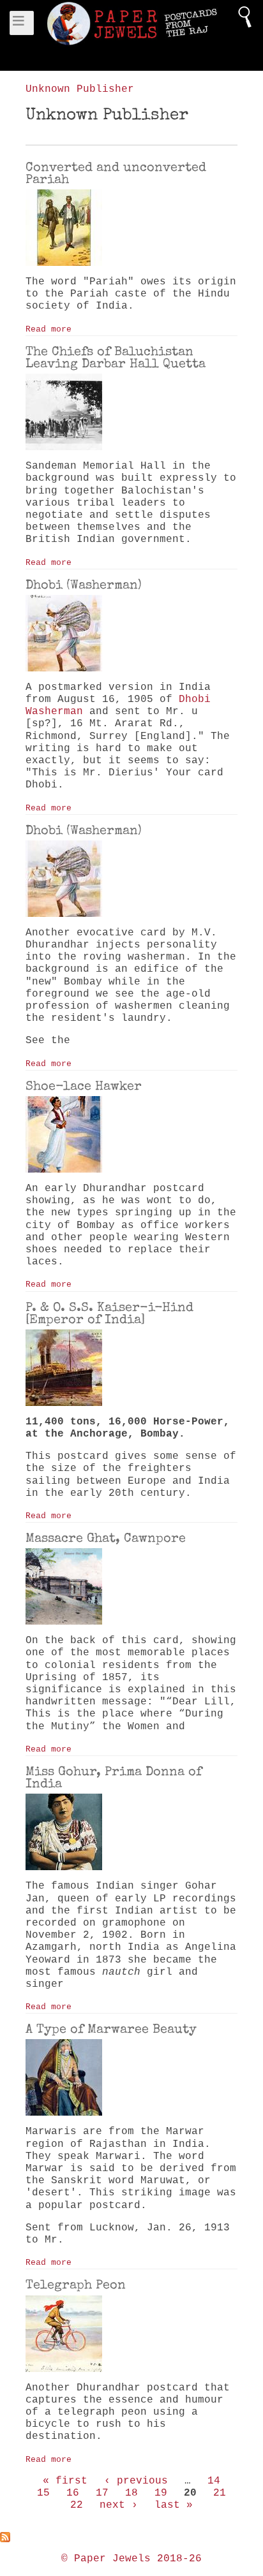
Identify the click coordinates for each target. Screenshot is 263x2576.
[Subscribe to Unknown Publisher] (131, 2537)
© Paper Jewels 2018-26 (131, 2559)
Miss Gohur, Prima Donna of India (114, 1777)
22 (77, 2505)
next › (119, 2505)
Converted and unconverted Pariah (116, 173)
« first (65, 2481)
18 (131, 2493)
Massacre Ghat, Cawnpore (106, 1538)
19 (161, 2493)
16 (73, 2493)
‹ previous (136, 2481)
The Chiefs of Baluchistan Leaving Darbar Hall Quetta (116, 357)
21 (220, 2493)
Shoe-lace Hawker (84, 1086)
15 (43, 2493)
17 (102, 2493)
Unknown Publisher (80, 89)
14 (214, 2481)
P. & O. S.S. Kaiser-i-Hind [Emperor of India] (109, 1313)
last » (174, 2505)
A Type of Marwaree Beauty (111, 2029)
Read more (49, 329)
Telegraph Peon (76, 2285)
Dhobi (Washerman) (84, 585)
